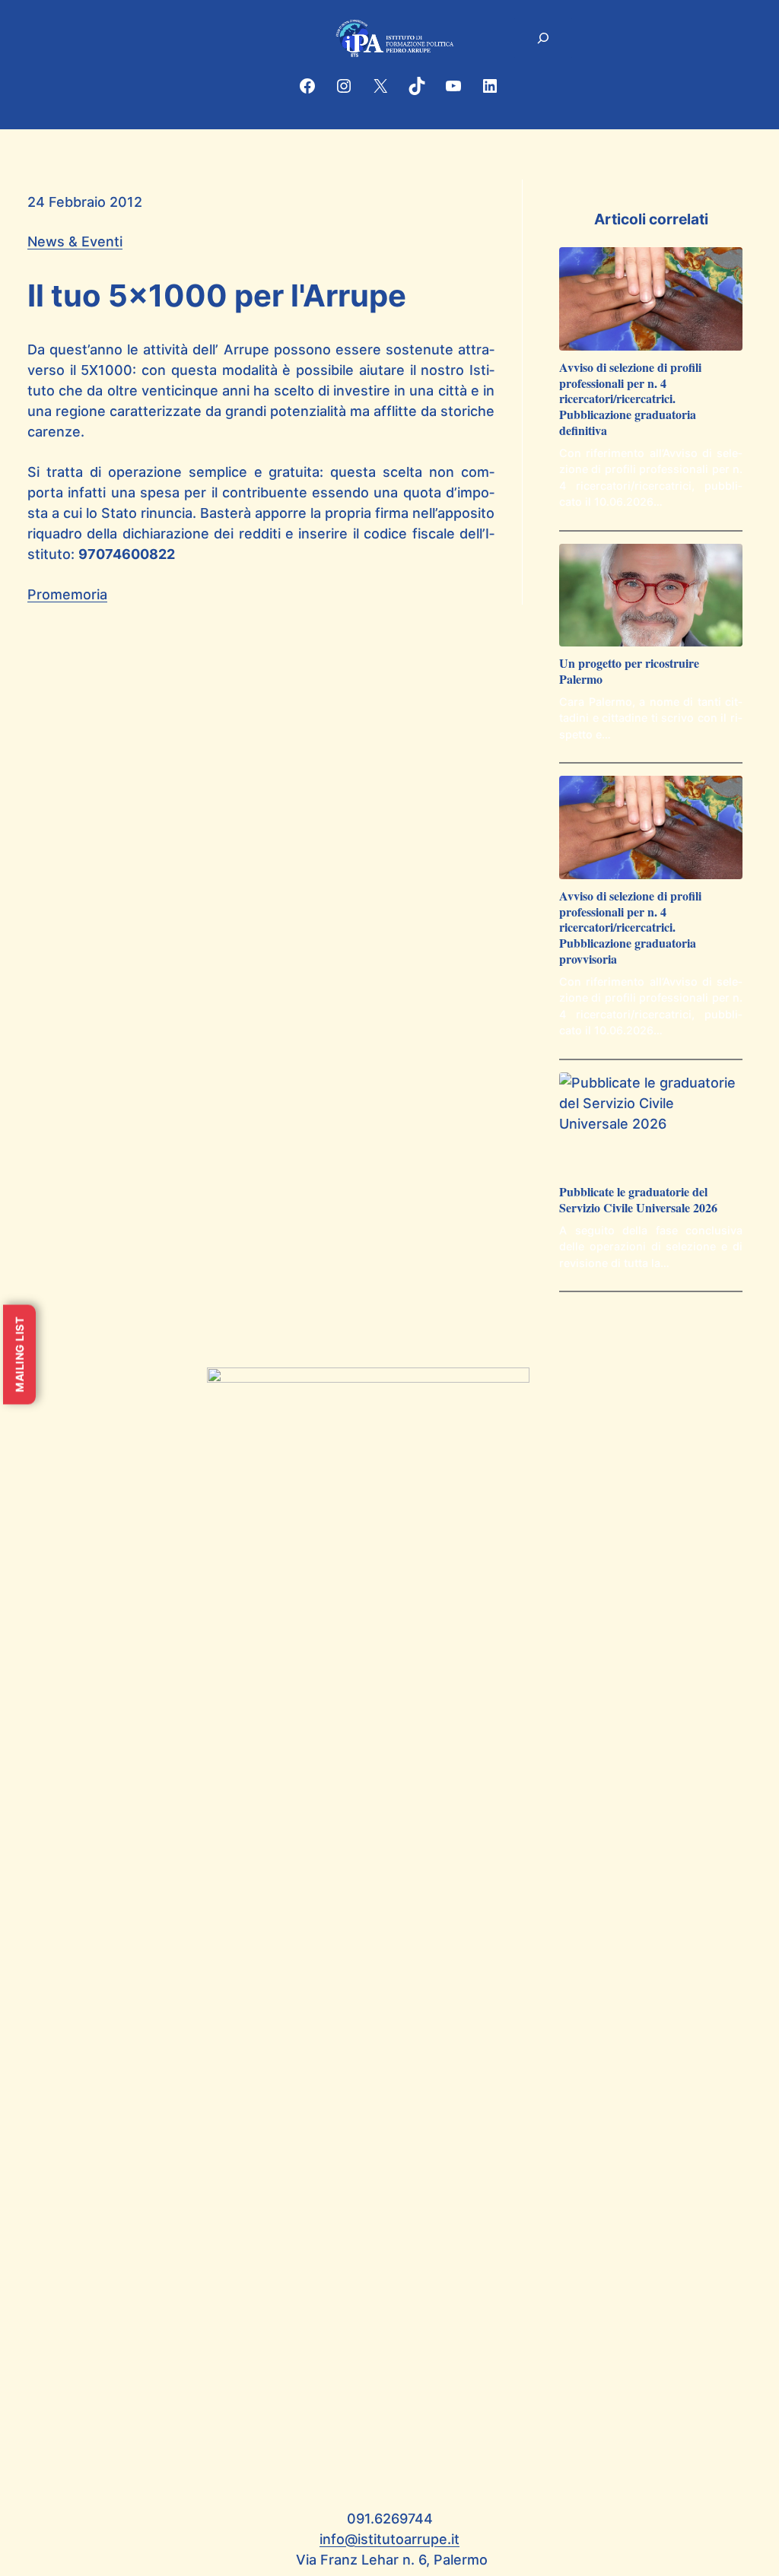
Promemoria (67, 594)
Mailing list (19, 1354)
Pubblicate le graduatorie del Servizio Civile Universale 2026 (638, 1200)
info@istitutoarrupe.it (389, 2539)
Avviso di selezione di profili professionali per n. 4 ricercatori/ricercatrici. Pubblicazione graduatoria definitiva (630, 399)
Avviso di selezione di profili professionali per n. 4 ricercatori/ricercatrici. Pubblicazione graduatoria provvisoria (630, 928)
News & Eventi (75, 241)
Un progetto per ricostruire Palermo (629, 672)
